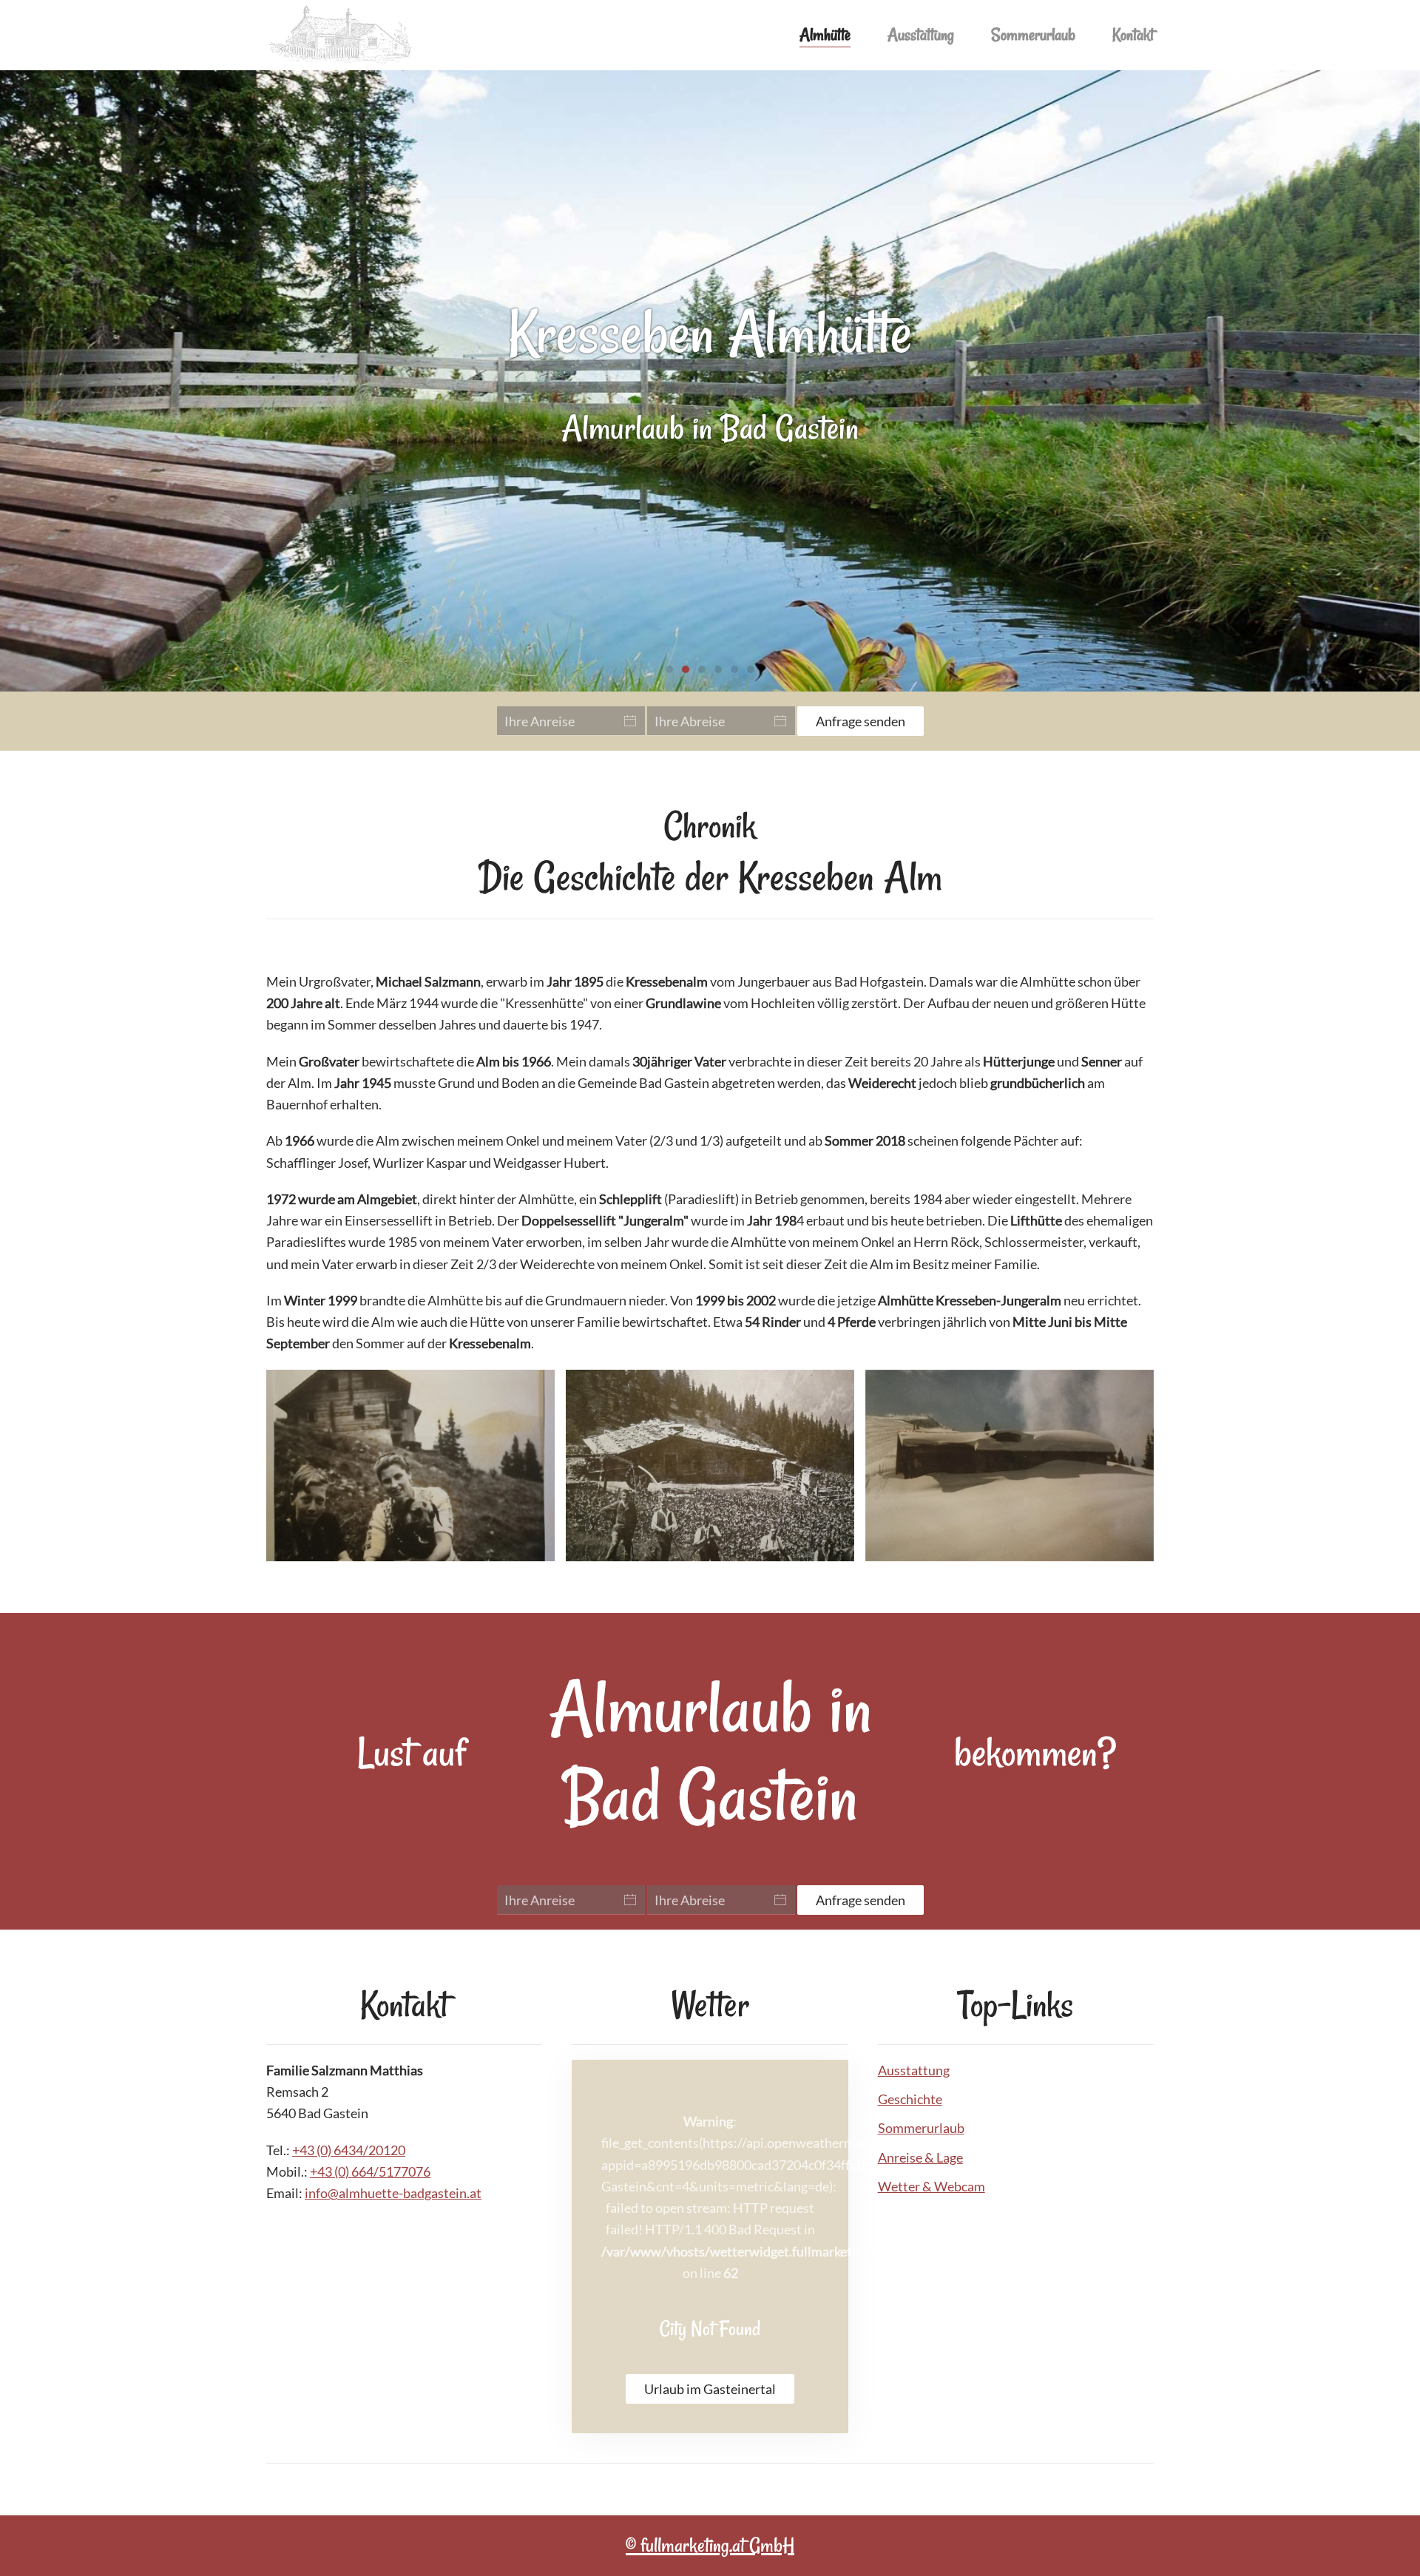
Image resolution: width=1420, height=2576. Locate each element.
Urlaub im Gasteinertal (710, 2389)
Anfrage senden (861, 721)
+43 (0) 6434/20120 (349, 2150)
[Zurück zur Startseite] (340, 35)
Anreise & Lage (920, 2157)
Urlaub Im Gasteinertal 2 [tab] (686, 669)
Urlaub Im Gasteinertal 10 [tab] (669, 669)
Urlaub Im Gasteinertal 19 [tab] (734, 669)
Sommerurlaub (1033, 35)
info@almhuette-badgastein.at (393, 2193)
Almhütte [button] (825, 35)
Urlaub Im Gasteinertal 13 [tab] (718, 669)
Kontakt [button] (1133, 35)
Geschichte (910, 2099)
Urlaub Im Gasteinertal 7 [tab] (751, 669)
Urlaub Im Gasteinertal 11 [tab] (702, 669)
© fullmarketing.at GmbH (710, 2545)
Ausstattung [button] (921, 35)
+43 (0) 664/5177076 (370, 2171)
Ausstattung (914, 2070)
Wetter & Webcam (932, 2186)
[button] (410, 1466)
